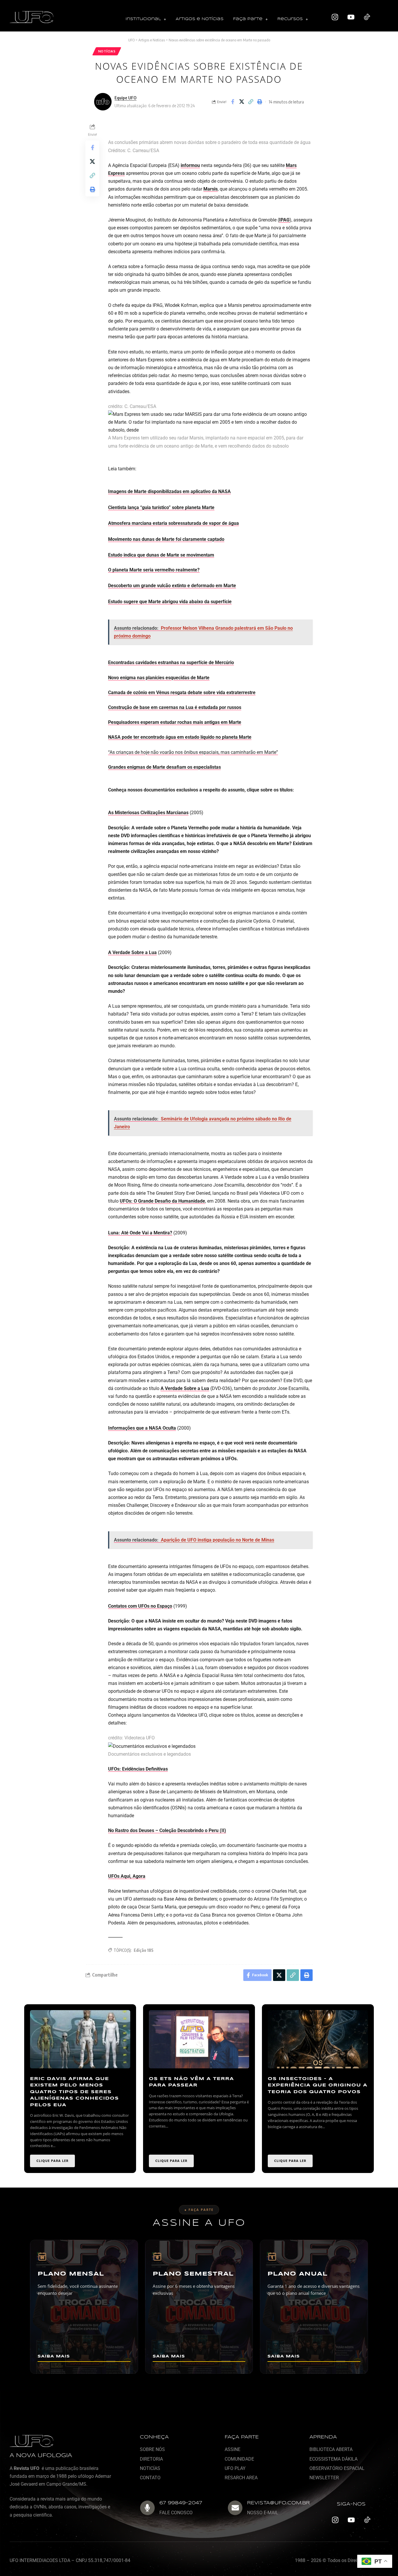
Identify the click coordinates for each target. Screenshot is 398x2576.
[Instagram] (335, 17)
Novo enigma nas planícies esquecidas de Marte (159, 678)
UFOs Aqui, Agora (127, 1876)
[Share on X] (242, 102)
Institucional (143, 19)
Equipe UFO (125, 98)
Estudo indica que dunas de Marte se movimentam (161, 555)
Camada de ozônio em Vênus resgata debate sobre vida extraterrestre (182, 693)
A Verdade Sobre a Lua (132, 952)
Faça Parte (248, 19)
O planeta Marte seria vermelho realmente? (154, 570)
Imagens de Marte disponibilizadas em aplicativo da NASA (169, 491)
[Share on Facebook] (233, 102)
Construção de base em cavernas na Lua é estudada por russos (175, 707)
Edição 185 (144, 1950)
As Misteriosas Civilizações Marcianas (148, 813)
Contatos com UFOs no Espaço (140, 1606)
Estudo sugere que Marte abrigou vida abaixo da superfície (170, 602)
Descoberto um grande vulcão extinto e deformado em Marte (172, 586)
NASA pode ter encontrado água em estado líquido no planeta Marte (180, 737)
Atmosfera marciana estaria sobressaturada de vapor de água (174, 523)
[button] (146, 19)
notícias (107, 51)
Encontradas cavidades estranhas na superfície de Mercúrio (171, 663)
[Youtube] (351, 17)
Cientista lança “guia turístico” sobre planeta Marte (161, 507)
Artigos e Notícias (200, 19)
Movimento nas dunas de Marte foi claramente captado (166, 539)
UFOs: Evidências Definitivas (138, 1769)
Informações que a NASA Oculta (142, 1428)
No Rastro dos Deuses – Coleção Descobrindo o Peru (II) (167, 1830)
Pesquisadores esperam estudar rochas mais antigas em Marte (175, 722)
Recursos (290, 19)
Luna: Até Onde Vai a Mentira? (140, 1233)
